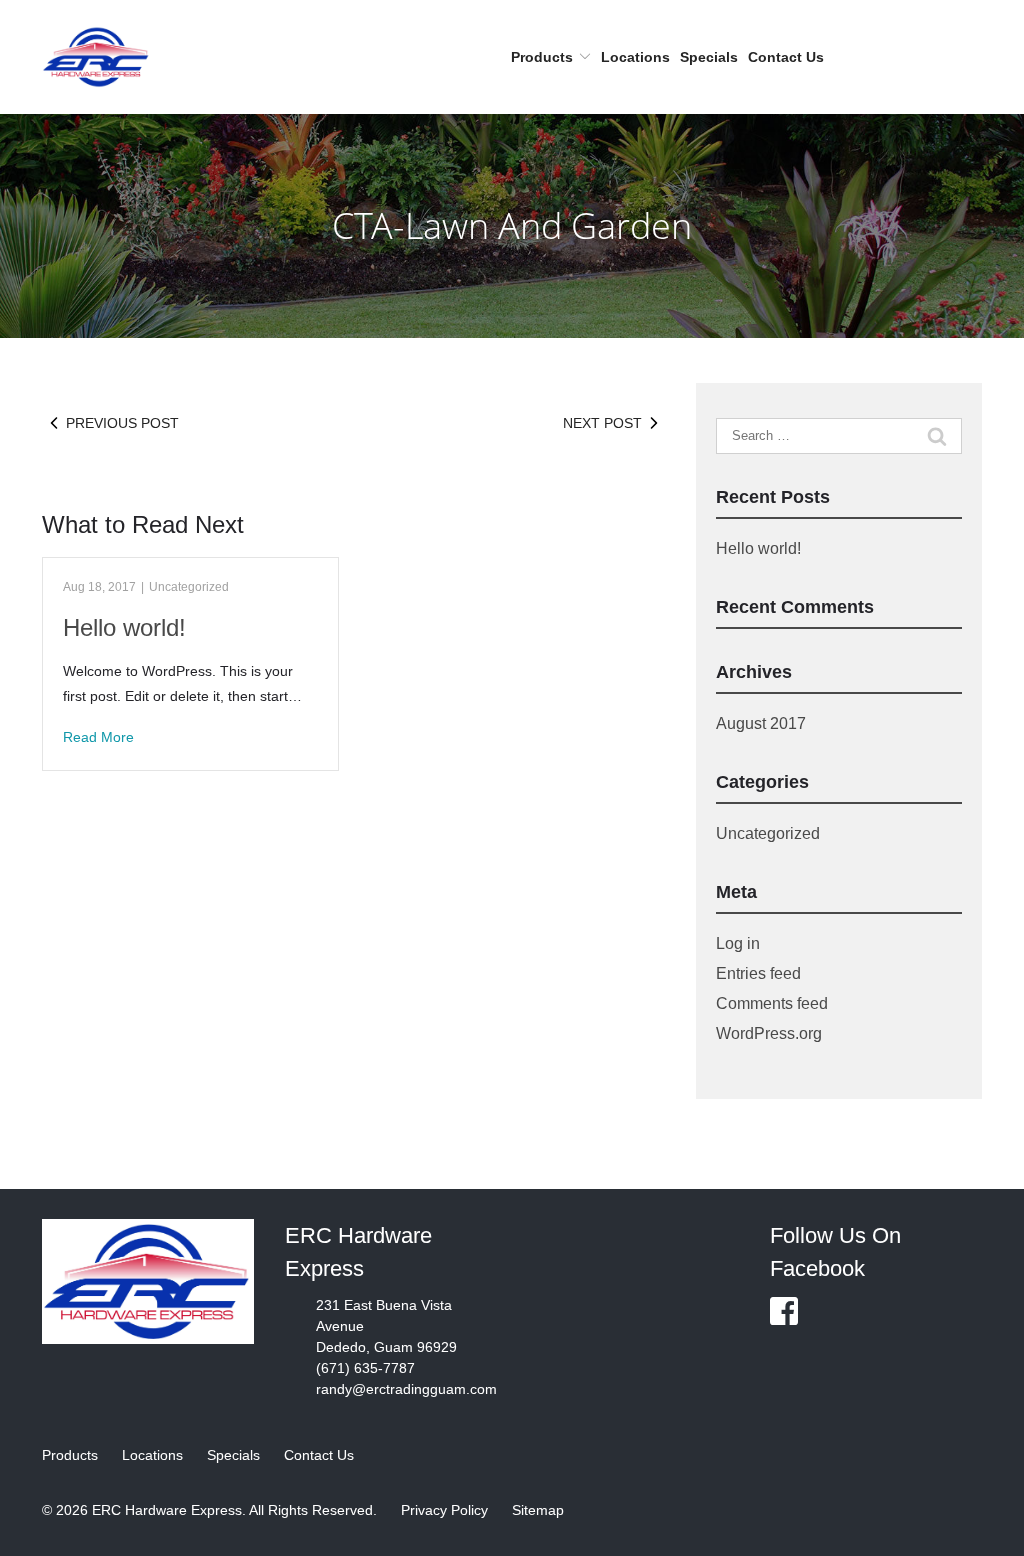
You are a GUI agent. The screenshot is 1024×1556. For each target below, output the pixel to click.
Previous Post (122, 423)
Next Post (602, 423)
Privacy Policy (444, 1510)
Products (542, 57)
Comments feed (772, 1003)
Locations (635, 57)
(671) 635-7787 (365, 1368)
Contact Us (786, 57)
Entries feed (758, 973)
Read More (98, 737)
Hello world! (124, 627)
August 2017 (761, 723)
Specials (709, 57)
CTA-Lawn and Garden (512, 225)
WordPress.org (769, 1033)
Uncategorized (189, 587)
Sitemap (538, 1510)
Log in (738, 943)
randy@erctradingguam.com (406, 1389)
